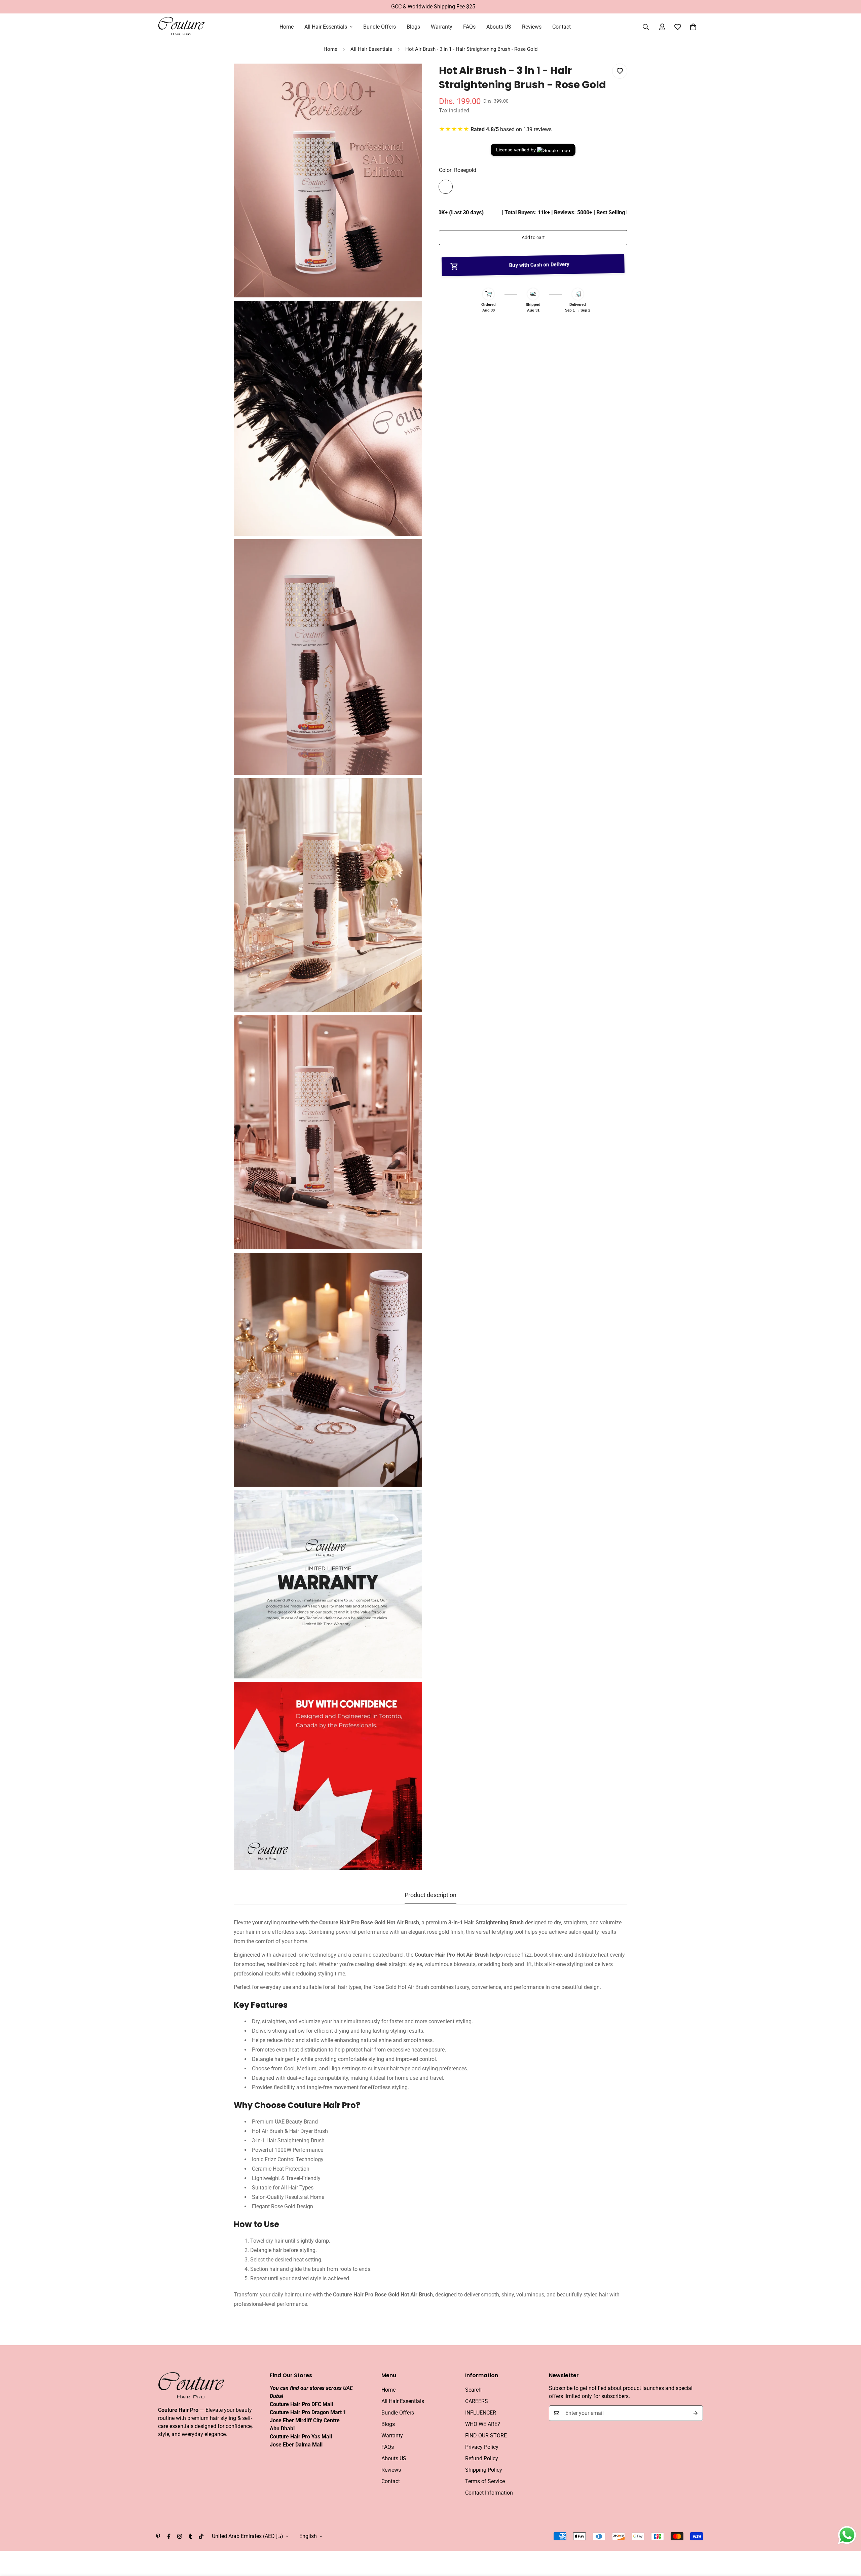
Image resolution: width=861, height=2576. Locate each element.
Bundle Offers (380, 27)
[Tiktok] (201, 2536)
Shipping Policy (484, 2470)
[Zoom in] (409, 78)
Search (473, 2390)
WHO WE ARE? (483, 2424)
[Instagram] (180, 2536)
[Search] (646, 27)
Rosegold (446, 187)
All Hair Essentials (326, 27)
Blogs (413, 27)
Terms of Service (485, 2481)
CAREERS (477, 2401)
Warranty (442, 27)
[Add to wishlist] (620, 71)
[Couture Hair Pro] (182, 27)
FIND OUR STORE (486, 2436)
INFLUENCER (481, 2413)
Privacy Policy (482, 2447)
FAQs (469, 27)
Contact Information (489, 2493)
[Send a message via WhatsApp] (847, 2535)
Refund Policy (482, 2458)
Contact (561, 27)
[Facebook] (169, 2536)
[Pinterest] (158, 2536)
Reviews (532, 27)
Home (287, 27)
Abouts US (499, 27)
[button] (693, 27)
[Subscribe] (696, 2413)
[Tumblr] (190, 2536)
